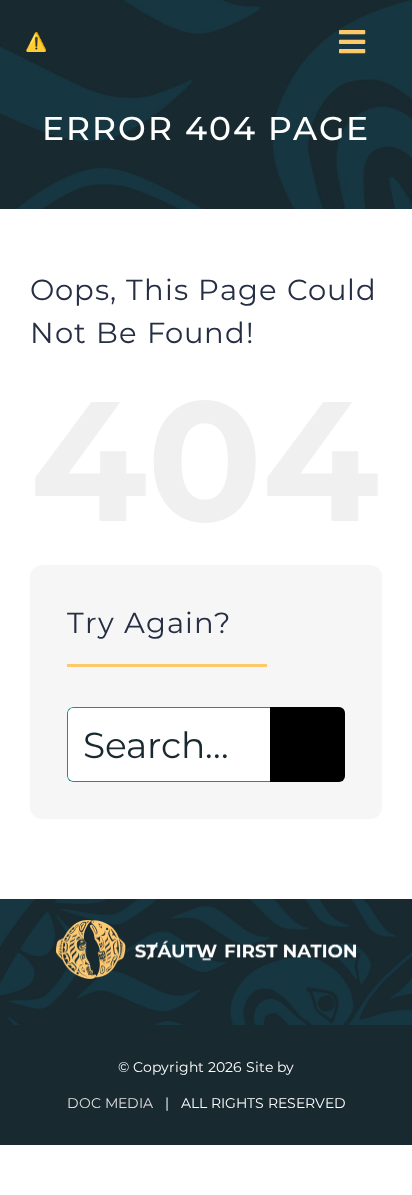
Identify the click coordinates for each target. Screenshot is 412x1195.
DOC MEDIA (110, 1103)
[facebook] (189, 988)
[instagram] (223, 988)
